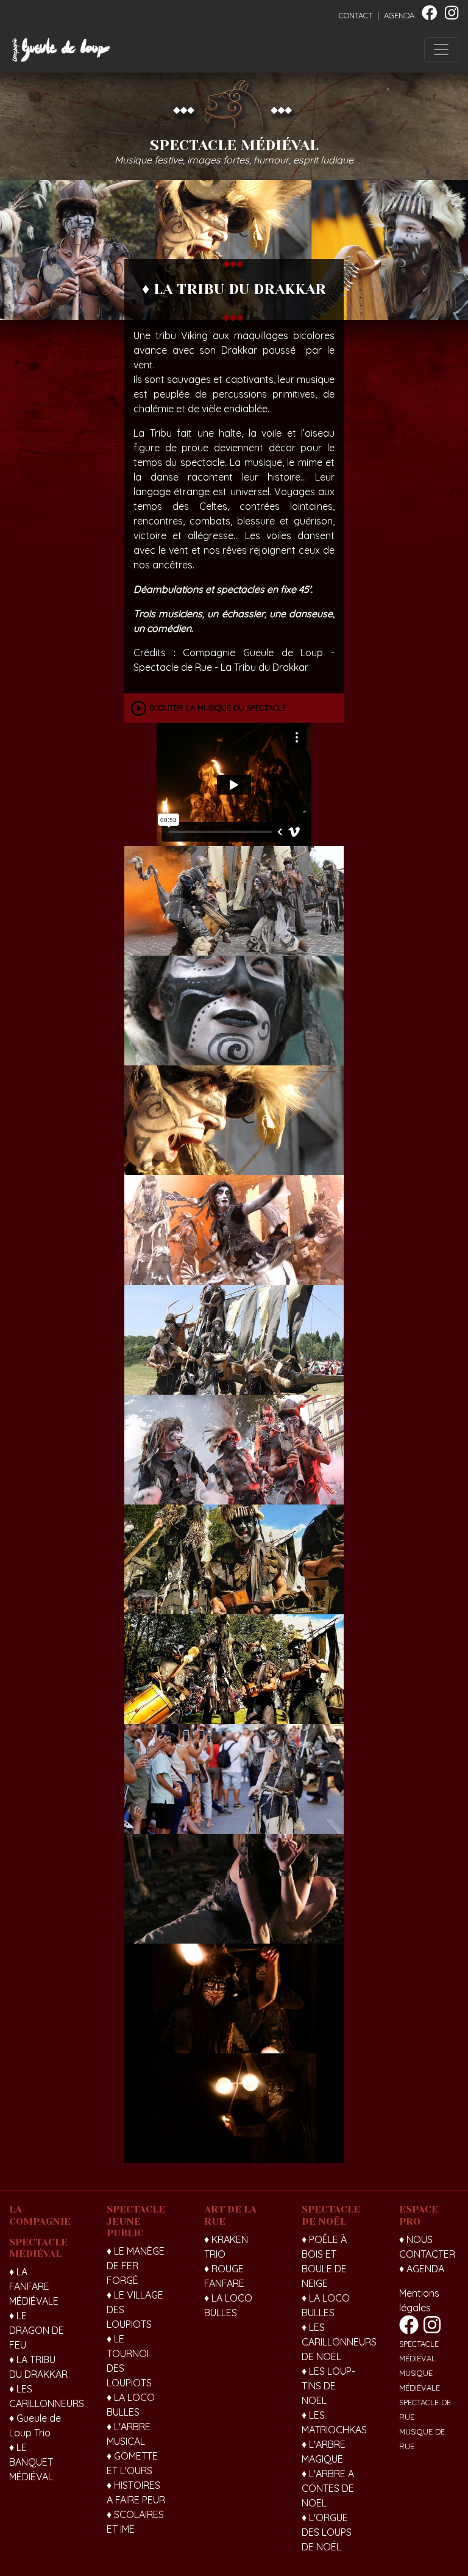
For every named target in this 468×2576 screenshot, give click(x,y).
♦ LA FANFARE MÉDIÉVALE (34, 2286)
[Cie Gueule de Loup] (61, 50)
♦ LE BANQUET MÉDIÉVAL (31, 2462)
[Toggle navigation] (441, 49)
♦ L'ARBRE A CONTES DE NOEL (328, 2488)
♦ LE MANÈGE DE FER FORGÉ (136, 2266)
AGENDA (399, 15)
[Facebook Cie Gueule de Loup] (430, 15)
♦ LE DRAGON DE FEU (37, 2330)
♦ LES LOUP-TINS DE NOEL (328, 2386)
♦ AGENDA (422, 2269)
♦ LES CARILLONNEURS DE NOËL (339, 2342)
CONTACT (356, 15)
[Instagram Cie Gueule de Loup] (452, 15)
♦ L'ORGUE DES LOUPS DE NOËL (327, 2532)
